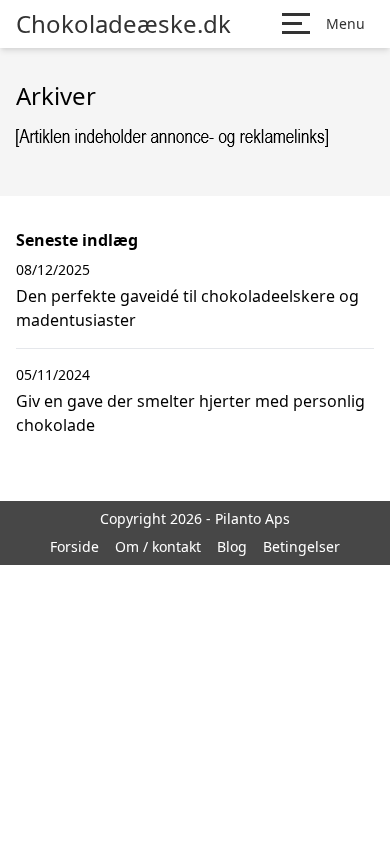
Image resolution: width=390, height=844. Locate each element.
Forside (74, 546)
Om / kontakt (158, 546)
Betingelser (301, 546)
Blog (232, 546)
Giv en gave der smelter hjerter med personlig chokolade (190, 413)
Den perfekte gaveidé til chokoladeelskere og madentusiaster (187, 308)
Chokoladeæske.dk (123, 24)
